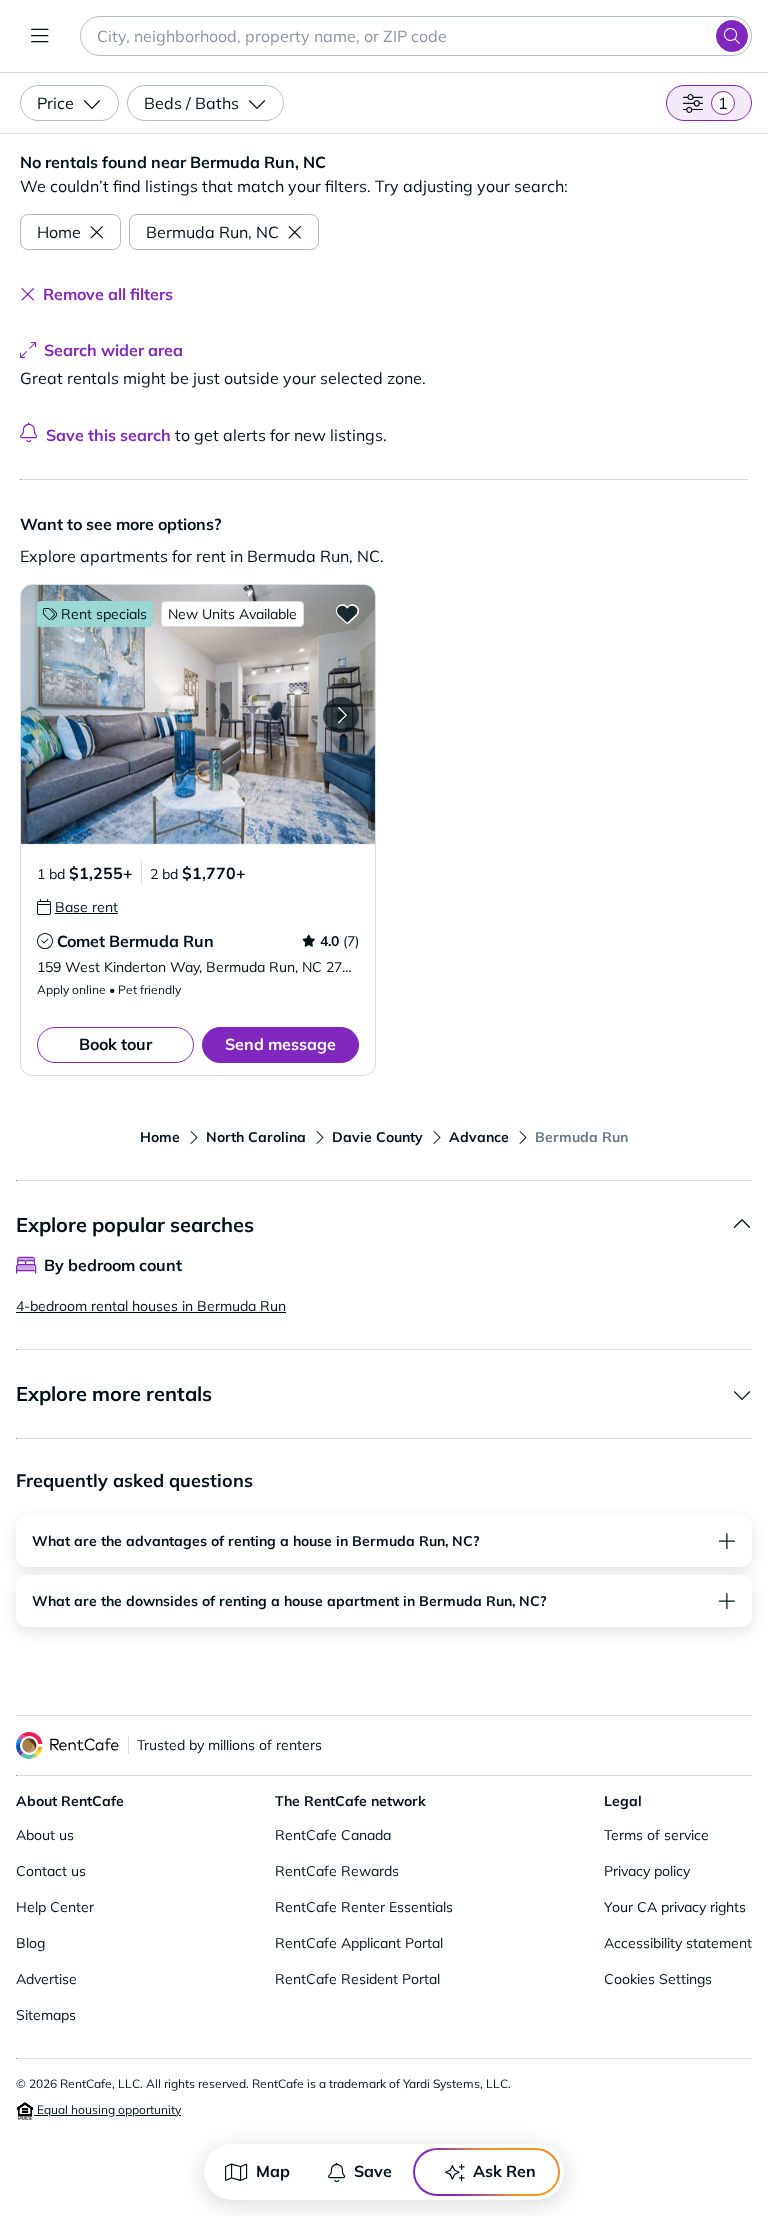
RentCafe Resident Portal (357, 1979)
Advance (479, 1137)
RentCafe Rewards (337, 1871)
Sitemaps (46, 2015)
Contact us (51, 1871)
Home (59, 232)
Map (273, 2171)
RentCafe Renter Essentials (364, 1907)
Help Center (55, 1907)
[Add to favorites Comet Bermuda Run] (347, 613)
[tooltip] (77, 907)
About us (45, 1835)
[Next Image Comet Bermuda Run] (341, 715)
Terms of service (656, 1835)
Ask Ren (504, 2171)
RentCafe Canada (333, 1835)
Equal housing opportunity (107, 2109)
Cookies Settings (658, 1979)
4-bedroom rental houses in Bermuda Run (151, 1306)
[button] (198, 714)
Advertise (46, 1979)
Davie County (377, 1137)
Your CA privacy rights (675, 1907)
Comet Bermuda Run (135, 941)
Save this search (108, 435)
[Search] (732, 36)
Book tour (115, 1044)
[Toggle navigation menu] (40, 36)
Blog (30, 1943)
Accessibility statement (678, 1943)
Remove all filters (108, 294)
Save (373, 2171)
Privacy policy (647, 1871)
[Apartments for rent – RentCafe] (68, 1745)
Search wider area (113, 350)
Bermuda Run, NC (212, 232)
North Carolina (256, 1137)
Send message (280, 1044)
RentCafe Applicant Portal (359, 1943)
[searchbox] (416, 36)
